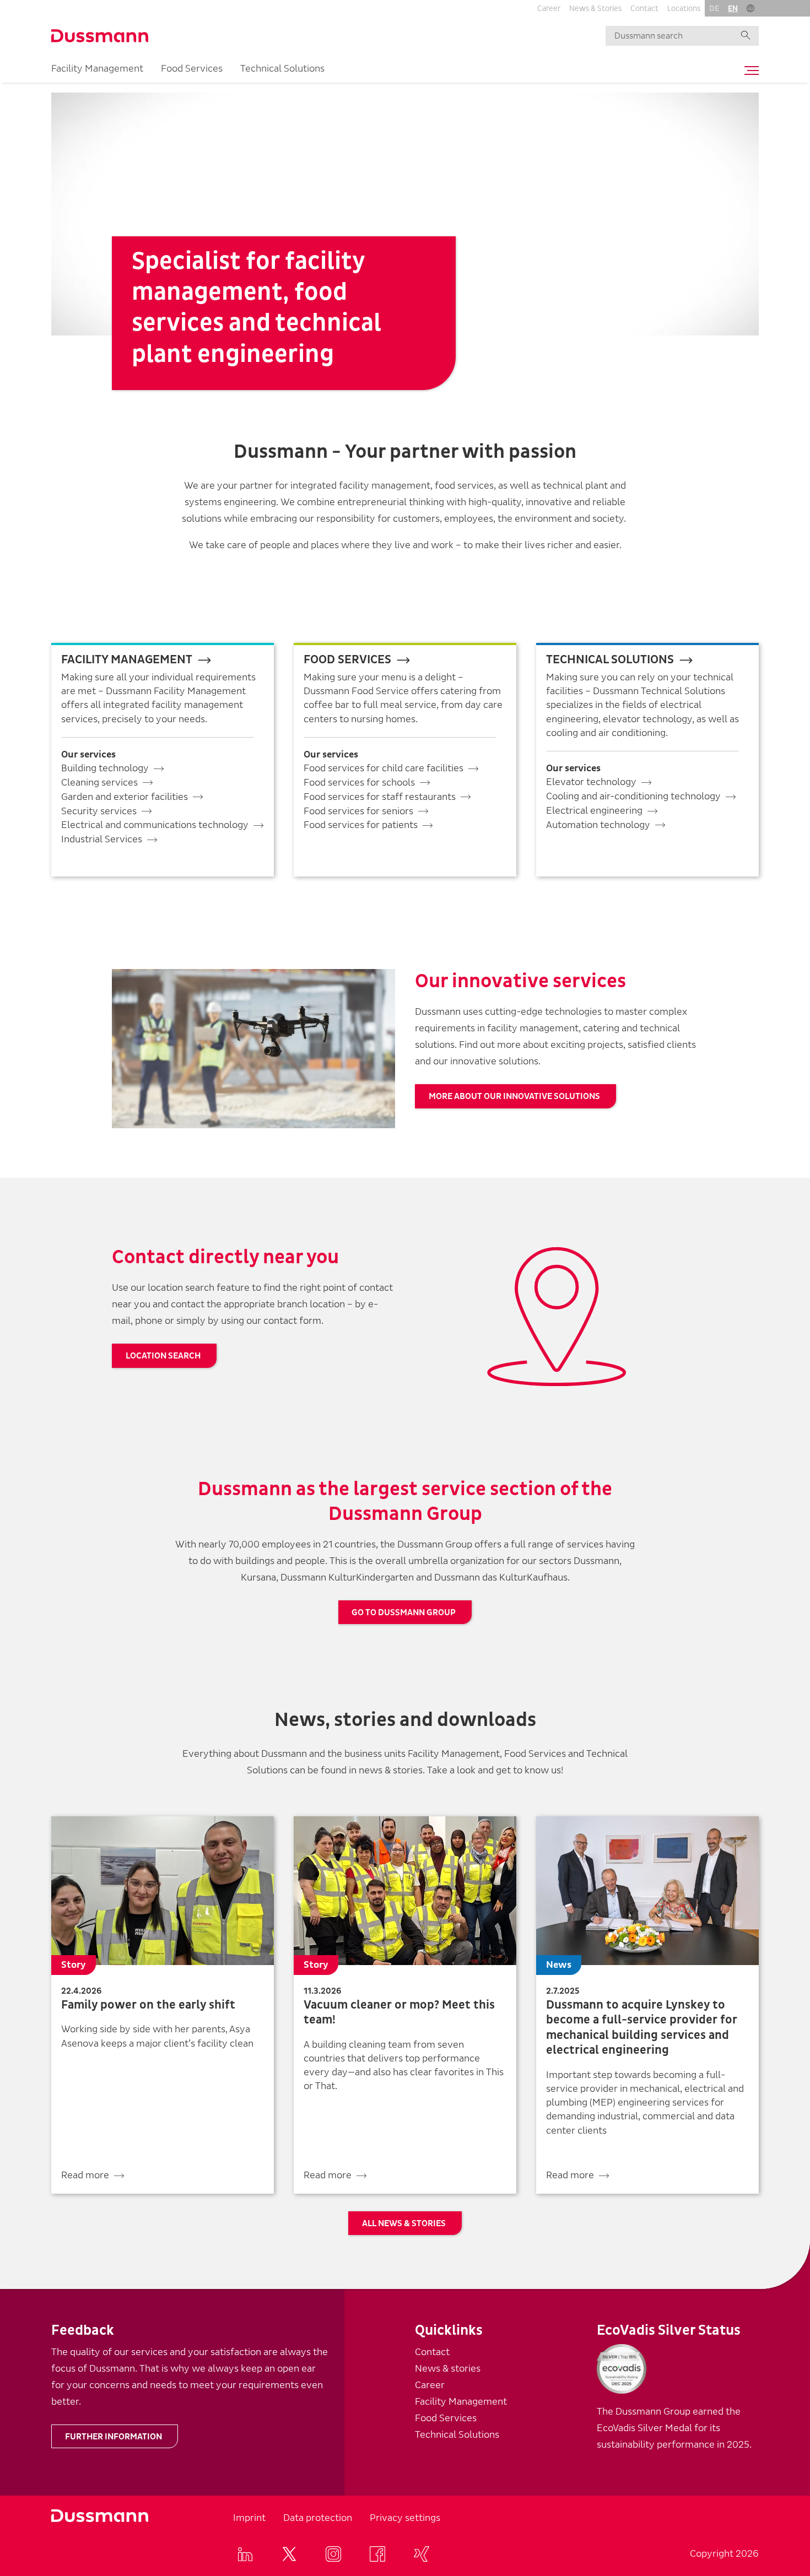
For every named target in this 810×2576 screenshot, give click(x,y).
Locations (684, 9)
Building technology (105, 768)
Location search (163, 1356)
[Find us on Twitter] (289, 2554)
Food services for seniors (358, 811)
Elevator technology (591, 782)
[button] (750, 8)
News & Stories (595, 9)
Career (549, 9)
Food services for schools (359, 783)
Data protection (318, 2518)
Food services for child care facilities (384, 768)
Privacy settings (405, 2518)
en (733, 9)
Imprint (249, 2518)
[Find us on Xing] (422, 2554)
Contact (644, 9)
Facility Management (97, 69)
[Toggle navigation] (749, 71)
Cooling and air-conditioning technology (633, 796)
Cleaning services (99, 783)
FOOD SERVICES (347, 660)
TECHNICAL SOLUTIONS (610, 660)
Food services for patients (361, 825)
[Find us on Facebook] (377, 2554)
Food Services (192, 69)
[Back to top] (781, 2371)
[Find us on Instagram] (333, 2554)
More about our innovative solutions (514, 1096)
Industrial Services (102, 839)
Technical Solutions (282, 69)
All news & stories (404, 2223)
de (714, 9)
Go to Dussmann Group (404, 1612)
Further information (114, 2437)
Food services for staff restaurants (380, 797)
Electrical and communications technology (155, 825)
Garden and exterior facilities (125, 797)
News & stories (448, 2369)
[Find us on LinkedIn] (245, 2554)
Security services (99, 811)
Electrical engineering (594, 811)
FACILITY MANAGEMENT (127, 660)
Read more (85, 2175)
